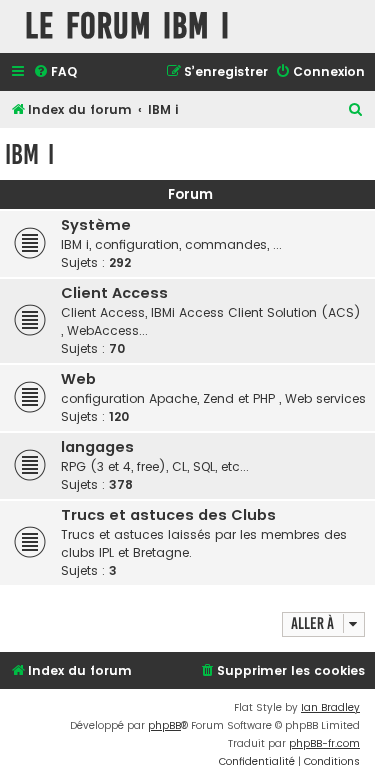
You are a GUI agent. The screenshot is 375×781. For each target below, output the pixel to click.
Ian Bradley (330, 707)
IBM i (29, 154)
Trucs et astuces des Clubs (168, 515)
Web (78, 379)
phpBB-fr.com (324, 743)
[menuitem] (55, 72)
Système (96, 225)
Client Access (114, 293)
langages (97, 447)
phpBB (164, 725)
